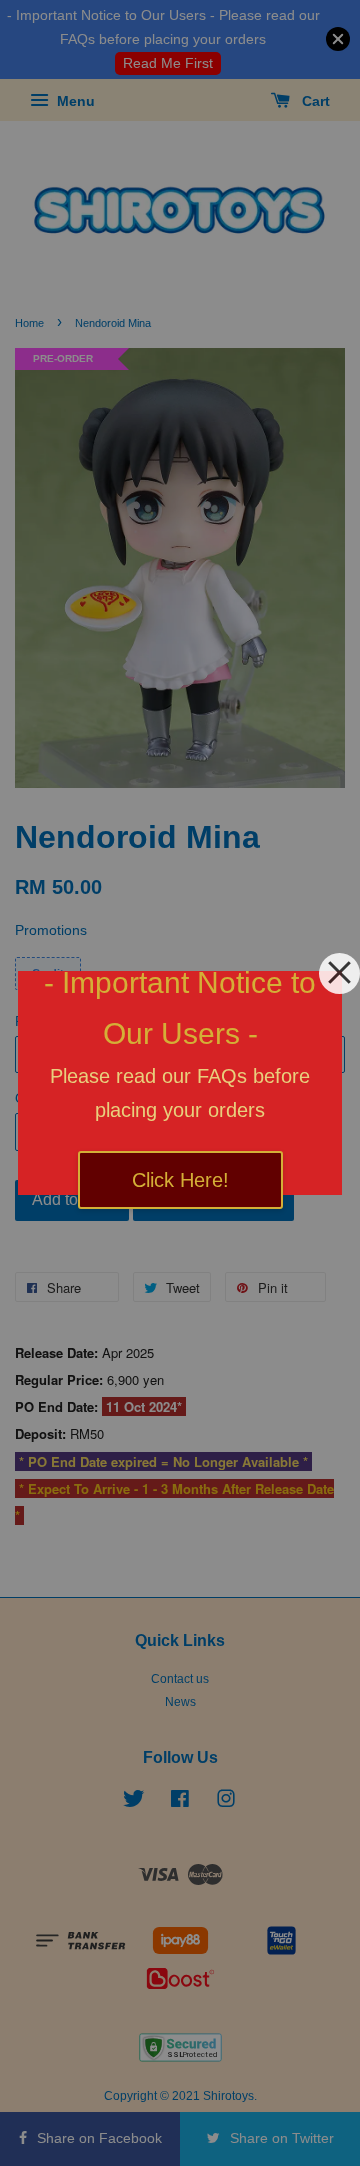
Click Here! (180, 1180)
